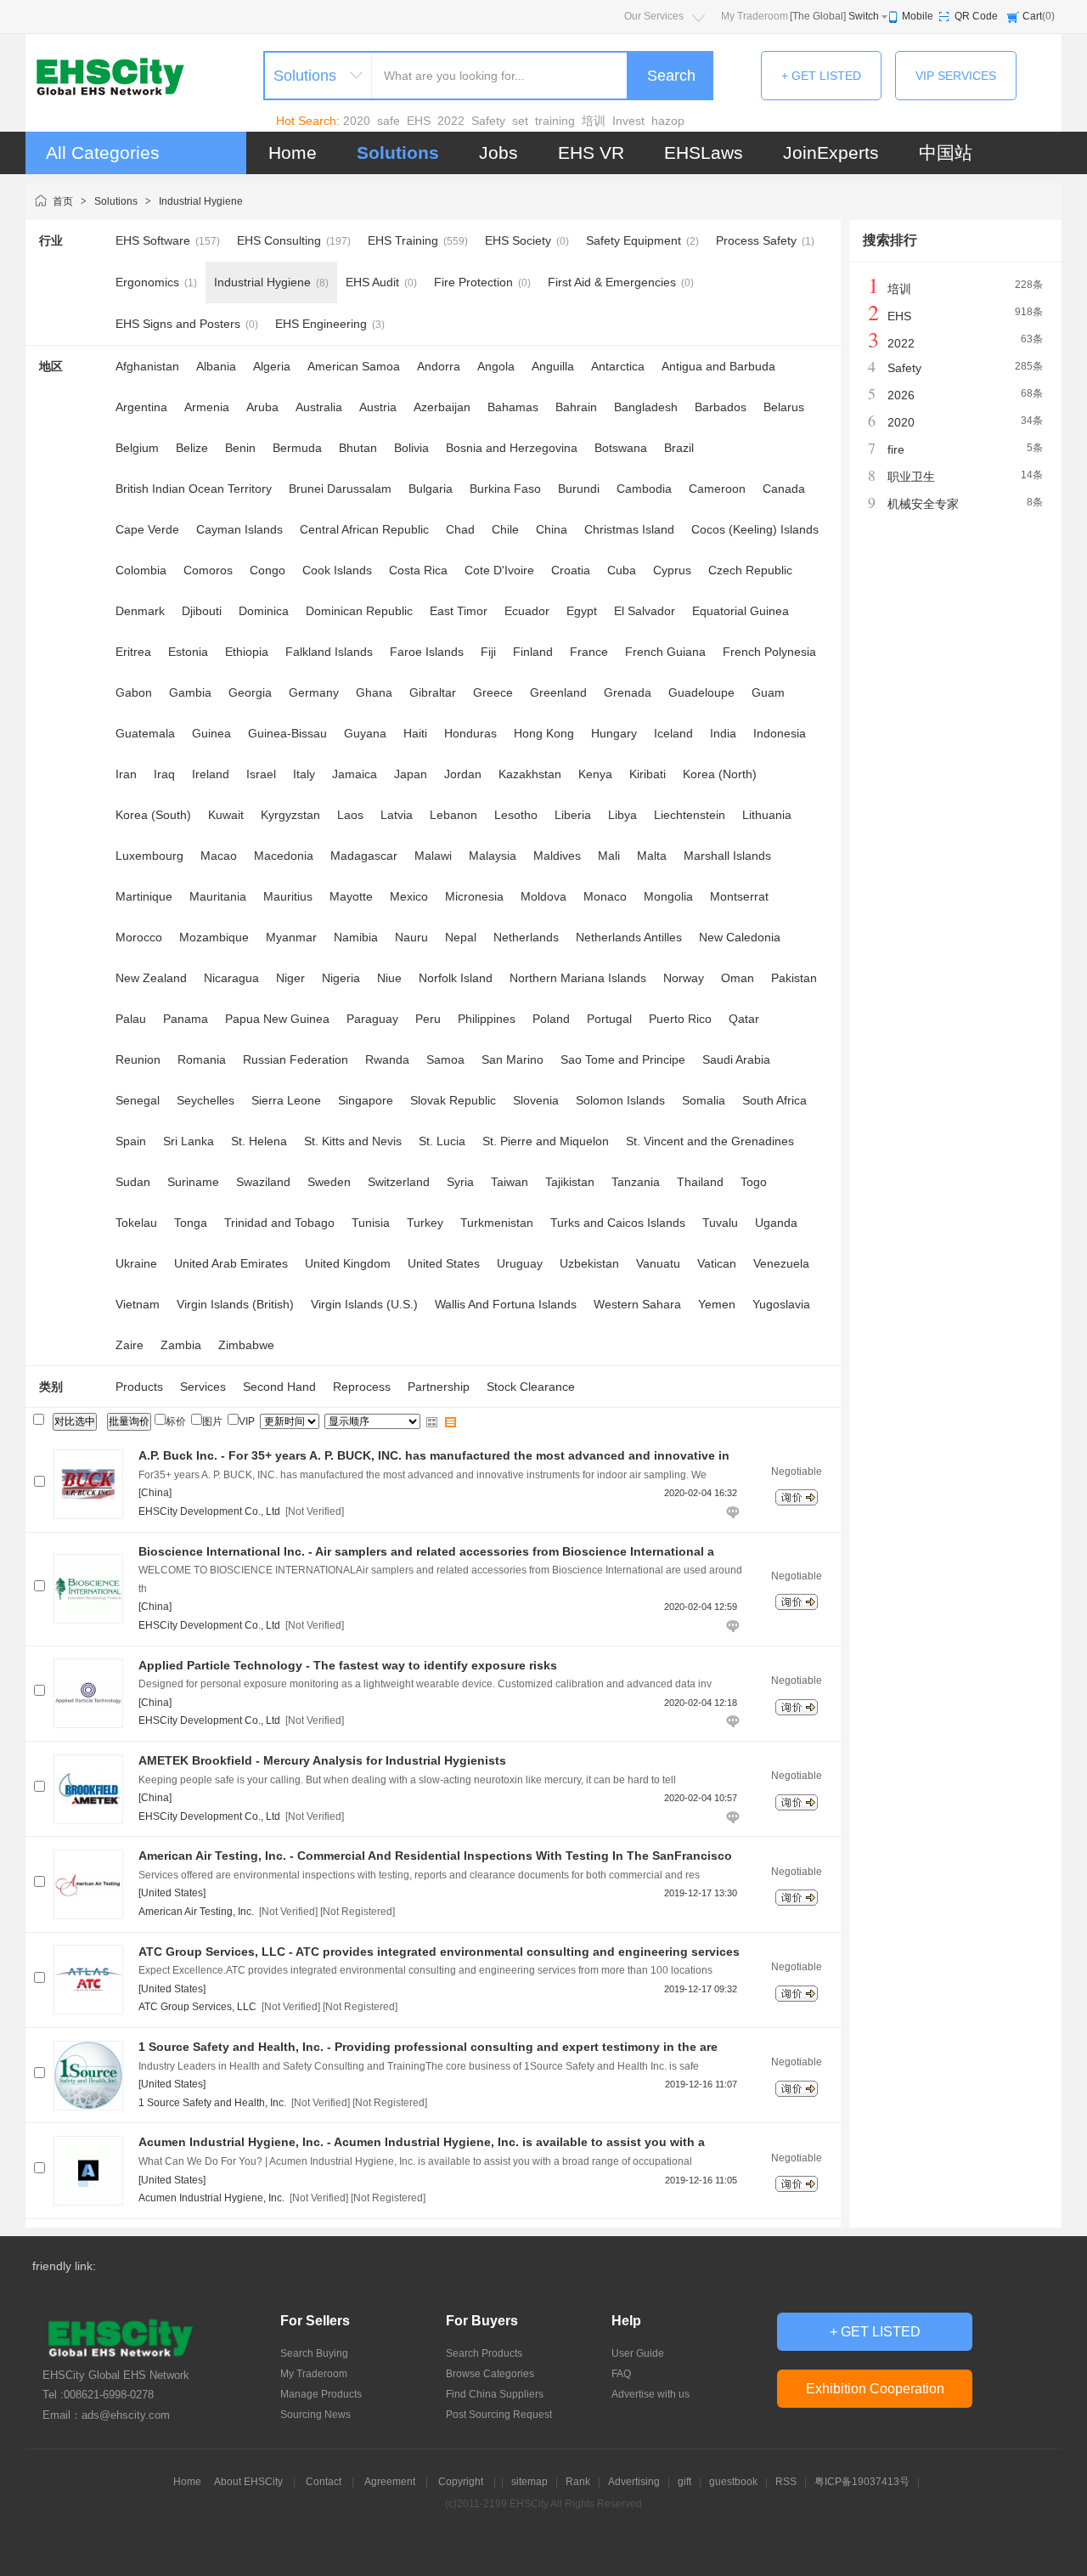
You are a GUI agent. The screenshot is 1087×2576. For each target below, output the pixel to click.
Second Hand (279, 1387)
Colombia (141, 570)
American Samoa (354, 366)
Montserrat (739, 896)
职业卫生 (911, 477)
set (520, 121)
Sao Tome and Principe (623, 1059)
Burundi (579, 489)
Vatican (717, 1263)
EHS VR (591, 153)
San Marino (513, 1059)
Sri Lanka (189, 1141)
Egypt (582, 611)
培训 (594, 121)
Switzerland (399, 1182)
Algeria (272, 366)
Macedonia (284, 856)
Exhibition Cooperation (875, 2389)
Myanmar (291, 937)
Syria (460, 1182)
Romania (202, 1059)
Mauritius (288, 896)
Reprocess (362, 1387)
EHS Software (153, 240)
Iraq (164, 774)
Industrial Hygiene (201, 201)
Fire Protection (473, 282)
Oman (738, 978)
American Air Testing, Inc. (196, 1912)
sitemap (529, 2482)
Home (293, 153)
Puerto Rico (680, 1019)
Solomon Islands (620, 1100)
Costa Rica (418, 570)
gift (684, 2482)
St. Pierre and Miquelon (546, 1141)
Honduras (470, 733)
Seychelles (206, 1100)
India (723, 733)
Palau (131, 1019)
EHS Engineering (321, 324)
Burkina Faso (505, 489)
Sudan (133, 1182)
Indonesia (780, 733)
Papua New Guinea (277, 1019)
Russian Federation (296, 1059)
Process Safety (756, 240)
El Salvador (645, 611)
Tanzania (636, 1182)
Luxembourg (149, 856)
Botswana (621, 448)
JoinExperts (831, 153)
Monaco (605, 896)
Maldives (557, 856)
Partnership (439, 1387)
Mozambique (214, 937)
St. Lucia (442, 1141)
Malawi (433, 856)
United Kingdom (348, 1263)
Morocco (139, 937)
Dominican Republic (359, 611)
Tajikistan (570, 1182)
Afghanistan (147, 366)
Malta (652, 856)
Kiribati (648, 774)
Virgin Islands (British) (235, 1304)
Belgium (137, 448)
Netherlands (526, 937)
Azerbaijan (442, 407)
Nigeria (341, 978)
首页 (63, 201)
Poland (551, 1019)
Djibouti (202, 611)
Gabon (134, 692)
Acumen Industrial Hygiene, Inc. (211, 2198)
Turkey (425, 1223)
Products (139, 1387)
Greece (493, 692)
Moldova (543, 896)
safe (389, 121)
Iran (126, 774)
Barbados (721, 407)
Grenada (628, 692)
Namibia (356, 937)
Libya (622, 815)
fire (896, 449)
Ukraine (136, 1263)
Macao (219, 856)
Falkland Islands (329, 652)
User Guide (638, 2353)
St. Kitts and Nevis (353, 1141)
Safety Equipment (634, 240)
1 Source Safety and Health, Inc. (212, 2103)
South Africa (774, 1100)
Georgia (250, 692)
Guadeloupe (701, 692)
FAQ (621, 2374)
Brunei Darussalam (340, 489)
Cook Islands (337, 570)
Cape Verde (147, 529)
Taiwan (510, 1182)
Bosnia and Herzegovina (512, 448)
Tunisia (371, 1223)
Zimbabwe (246, 1345)
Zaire (130, 1345)
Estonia (188, 652)
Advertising (634, 2482)
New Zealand (151, 978)
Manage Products (321, 2394)
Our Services (654, 16)
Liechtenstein (690, 815)
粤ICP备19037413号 (862, 2482)
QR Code (976, 16)
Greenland (558, 692)
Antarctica (618, 366)
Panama (186, 1019)
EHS (419, 121)
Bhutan (358, 448)
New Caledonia (740, 937)
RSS (786, 2482)
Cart (1032, 16)
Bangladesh (646, 407)
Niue (389, 978)
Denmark (140, 611)
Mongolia (668, 896)
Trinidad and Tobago (279, 1223)
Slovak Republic (453, 1100)
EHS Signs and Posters (178, 324)
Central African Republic (364, 529)
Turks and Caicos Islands (618, 1223)
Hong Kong (544, 733)
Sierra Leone (286, 1100)
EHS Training (403, 240)
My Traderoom (755, 16)
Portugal (609, 1019)
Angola (496, 366)
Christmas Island (629, 529)
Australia (319, 407)
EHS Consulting (279, 240)
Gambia (190, 692)
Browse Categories (490, 2374)
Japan (411, 774)
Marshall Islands (727, 856)
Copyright (461, 2482)
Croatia (571, 570)
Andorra (439, 366)
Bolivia (411, 448)
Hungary (614, 733)
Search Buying (314, 2353)
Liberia (573, 815)
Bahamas (513, 407)
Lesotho (516, 815)
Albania (216, 366)
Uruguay (520, 1263)
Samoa (445, 1059)
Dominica (264, 611)
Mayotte (351, 896)
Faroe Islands (427, 652)
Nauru (411, 937)
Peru (428, 1019)
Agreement (390, 2482)
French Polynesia (769, 652)
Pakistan (794, 978)
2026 (901, 395)
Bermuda (297, 448)
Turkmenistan (497, 1223)
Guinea (211, 733)
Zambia (181, 1345)
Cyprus (672, 570)
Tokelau (136, 1223)
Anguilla (553, 366)
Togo (754, 1182)
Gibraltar (433, 692)
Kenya (595, 774)
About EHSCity (248, 2482)
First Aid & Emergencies (612, 282)
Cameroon (717, 489)
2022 (451, 121)
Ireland (211, 774)
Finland (533, 652)
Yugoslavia (781, 1304)
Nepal (461, 937)
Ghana (374, 692)
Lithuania (767, 815)
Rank (578, 2482)
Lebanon (453, 815)
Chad (460, 529)
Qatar (744, 1019)
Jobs (498, 153)
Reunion (138, 1059)
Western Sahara (637, 1304)
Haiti (415, 733)
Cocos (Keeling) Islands (755, 529)
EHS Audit (372, 282)
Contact (324, 2482)
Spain (131, 1141)
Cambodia (644, 489)
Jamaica (355, 774)
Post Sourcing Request (499, 2415)
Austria (378, 407)
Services (203, 1387)
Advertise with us (651, 2394)
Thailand (700, 1182)
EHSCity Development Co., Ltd (209, 1511)
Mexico (409, 896)
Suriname (193, 1182)
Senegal (138, 1100)
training (555, 121)
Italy (304, 774)
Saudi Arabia (736, 1059)
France (589, 652)
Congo (268, 570)
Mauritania (218, 896)
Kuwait (226, 815)
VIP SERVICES (956, 76)
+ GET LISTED (821, 76)
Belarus (784, 407)
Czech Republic (750, 570)
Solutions (398, 153)
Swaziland (263, 1182)
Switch (864, 16)
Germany (314, 692)
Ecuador (527, 611)
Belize (192, 448)
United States (444, 1263)
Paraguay (372, 1019)
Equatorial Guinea (741, 611)
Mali (609, 856)
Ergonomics (147, 282)
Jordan (463, 774)
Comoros (208, 570)
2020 (357, 121)
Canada (784, 489)
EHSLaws (704, 153)
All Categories (103, 153)
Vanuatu (658, 1263)
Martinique (144, 896)
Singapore (366, 1100)
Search (671, 76)
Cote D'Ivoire (499, 570)
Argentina (141, 407)
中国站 (946, 153)
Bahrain (576, 407)
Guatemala (145, 733)
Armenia (207, 407)
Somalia (704, 1100)
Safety (488, 121)
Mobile (918, 16)
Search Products (484, 2353)
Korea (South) (153, 815)
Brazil (679, 448)
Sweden (329, 1182)
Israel (261, 774)
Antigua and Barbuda (718, 366)
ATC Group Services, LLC (197, 2007)
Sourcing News (315, 2415)
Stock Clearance (531, 1387)
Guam (768, 692)
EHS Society (518, 240)
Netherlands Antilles (629, 937)
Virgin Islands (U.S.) (364, 1304)
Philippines (487, 1019)
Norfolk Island (456, 978)
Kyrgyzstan (290, 815)
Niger (290, 978)
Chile (505, 529)
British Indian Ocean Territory (194, 489)
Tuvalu (720, 1223)
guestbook (733, 2482)
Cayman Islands (239, 529)
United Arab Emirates (231, 1263)
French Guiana (665, 652)
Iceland (673, 733)
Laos (350, 815)
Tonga (191, 1223)
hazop (668, 121)
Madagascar (364, 856)
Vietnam (138, 1304)
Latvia (397, 815)
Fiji (488, 652)
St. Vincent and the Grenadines (710, 1141)
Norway (684, 978)
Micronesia (474, 896)
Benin (240, 448)
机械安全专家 (923, 504)
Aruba (262, 407)
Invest (628, 121)
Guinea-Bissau (287, 733)
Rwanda (387, 1059)
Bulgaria (431, 489)
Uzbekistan (589, 1263)
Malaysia (493, 856)
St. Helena (259, 1141)
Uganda (776, 1223)
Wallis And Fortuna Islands (506, 1304)
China (552, 529)
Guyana (365, 733)
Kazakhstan (530, 774)
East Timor (459, 611)
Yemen (717, 1304)
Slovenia (536, 1100)
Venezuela (781, 1263)
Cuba (622, 570)
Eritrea (133, 652)
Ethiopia (247, 652)
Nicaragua (231, 978)
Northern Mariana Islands (578, 978)
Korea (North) (720, 774)
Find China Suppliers (495, 2394)
